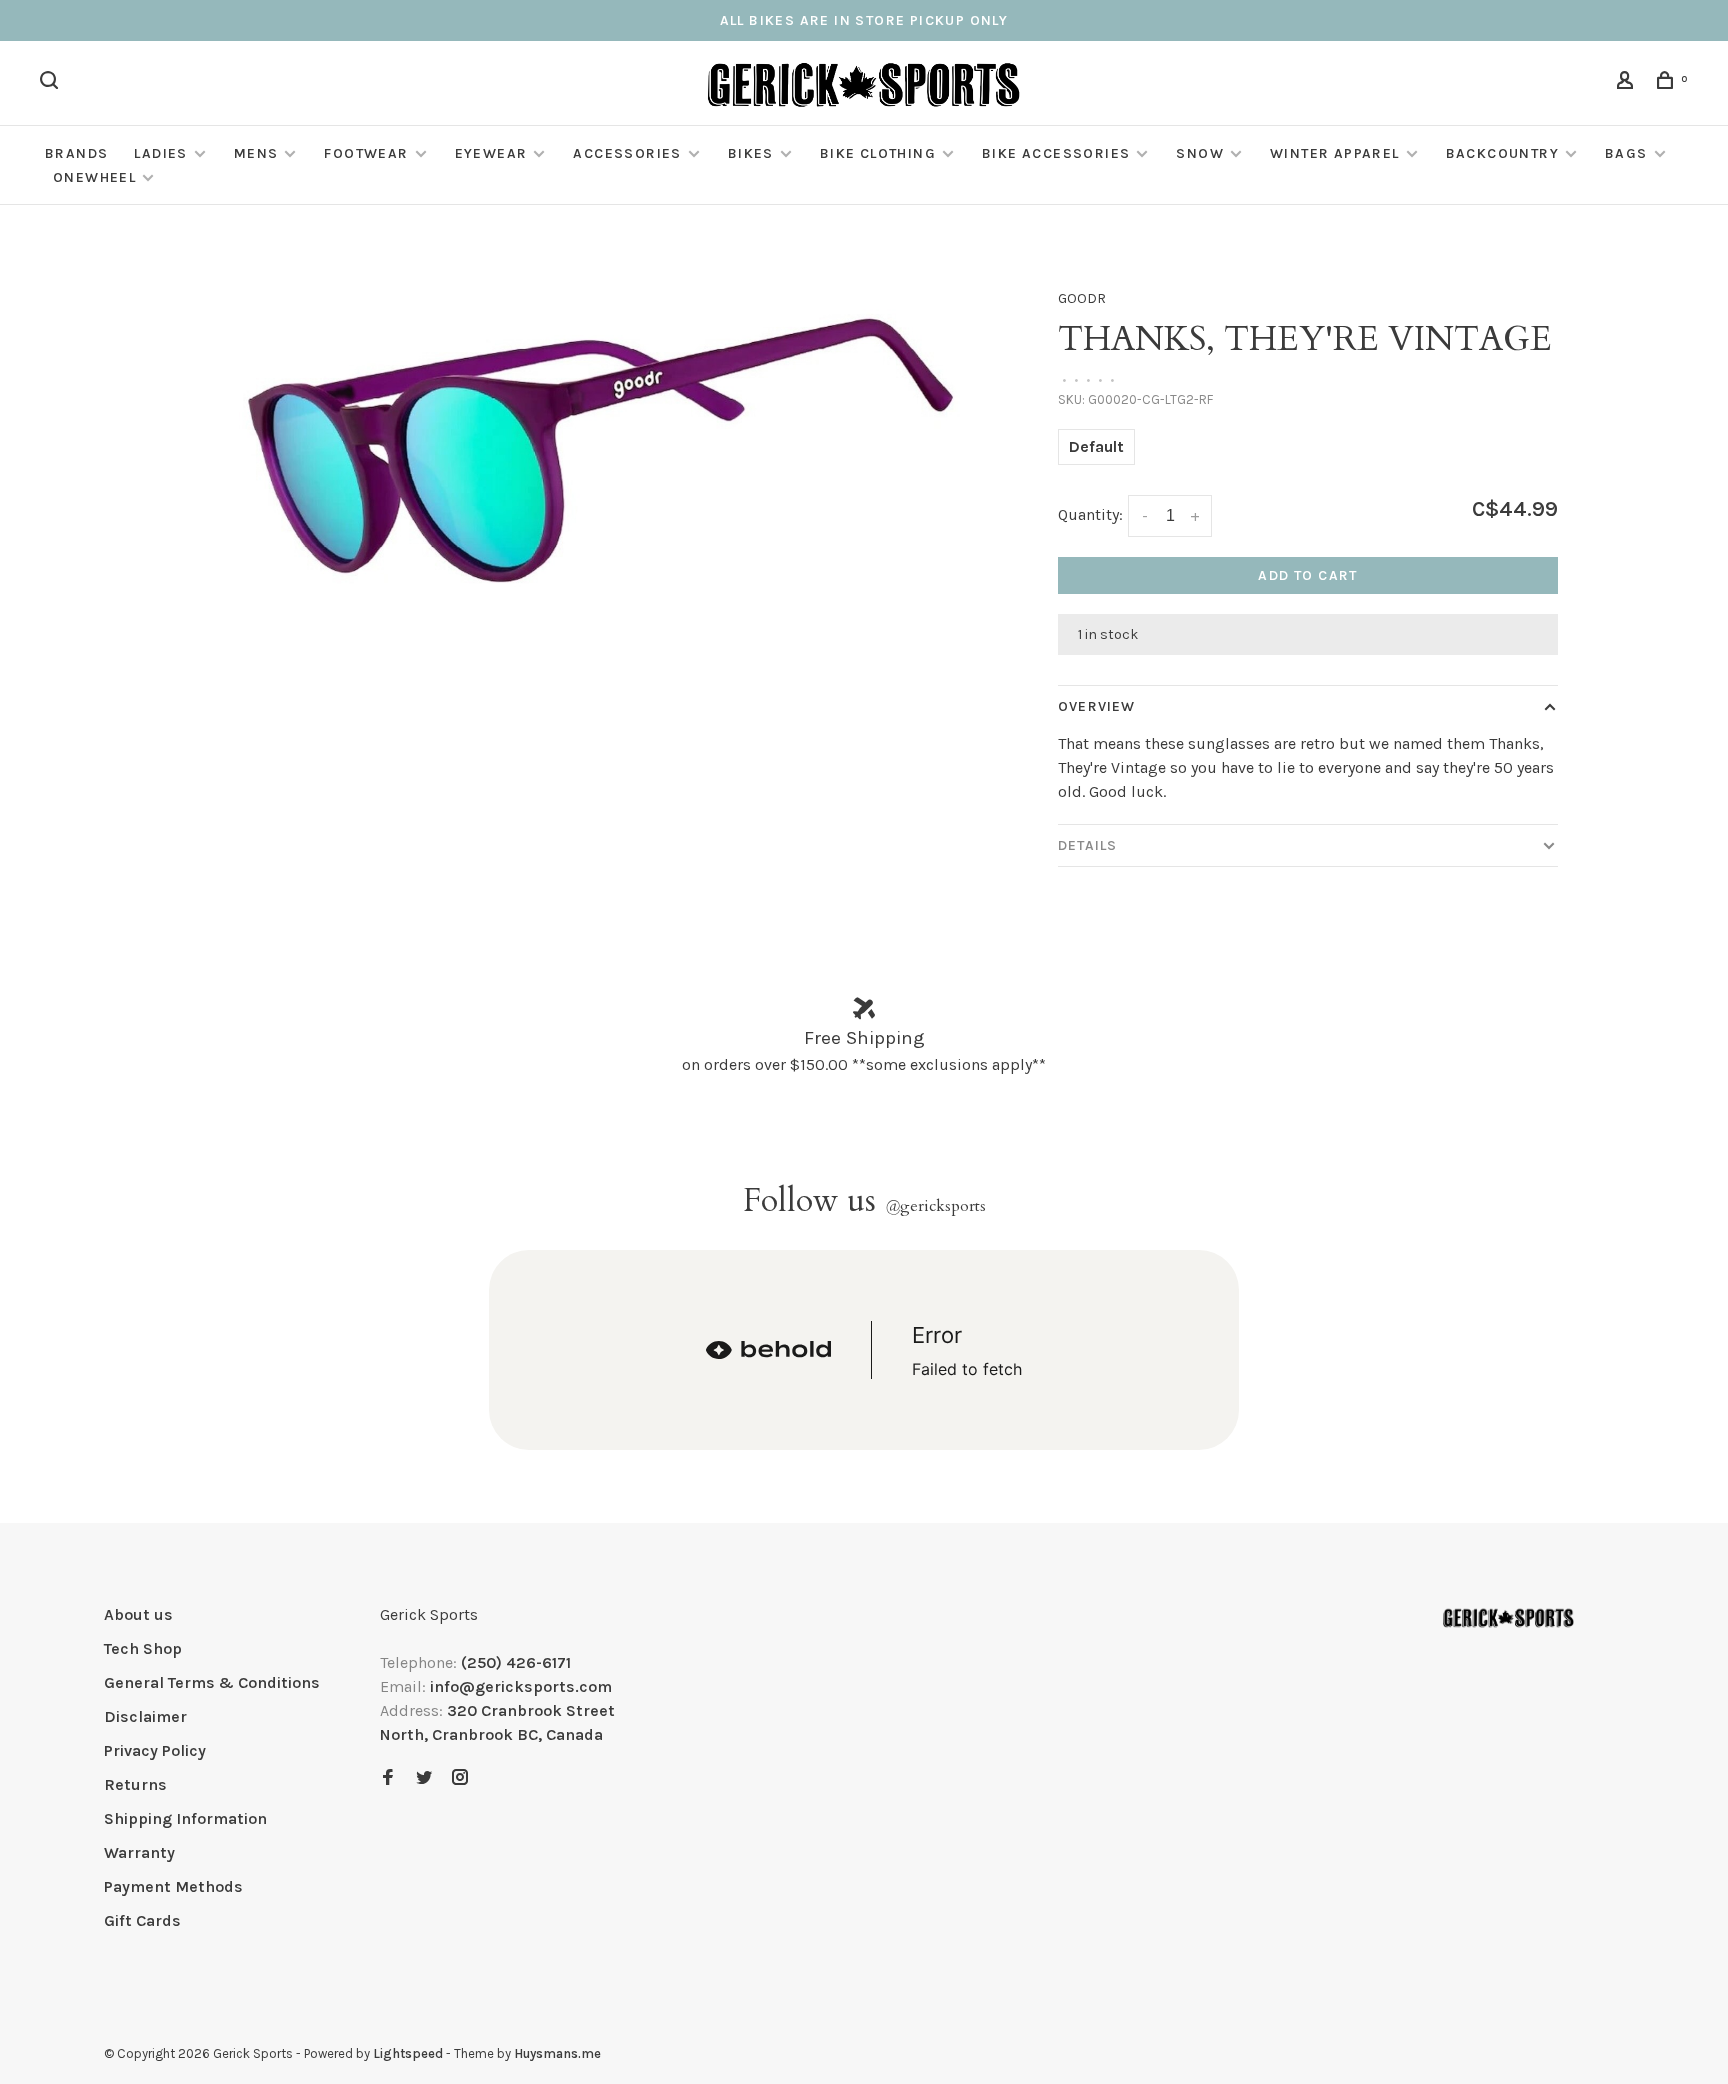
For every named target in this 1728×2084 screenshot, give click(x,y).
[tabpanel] (579, 448)
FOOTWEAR (366, 153)
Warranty (139, 1852)
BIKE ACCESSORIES (1056, 153)
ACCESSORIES (627, 153)
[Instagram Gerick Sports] (460, 1778)
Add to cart (1307, 575)
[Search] (52, 83)
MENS (256, 153)
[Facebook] (388, 1778)
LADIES (160, 153)
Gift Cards (142, 1920)
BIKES (751, 153)
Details (1087, 845)
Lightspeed (408, 2053)
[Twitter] (424, 1778)
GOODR (1082, 298)
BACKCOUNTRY (1502, 153)
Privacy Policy (155, 1750)
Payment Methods (173, 1886)
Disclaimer (145, 1716)
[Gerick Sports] (1508, 1618)
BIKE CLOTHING (878, 153)
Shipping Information (185, 1818)
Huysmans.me (557, 2053)
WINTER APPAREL (1335, 153)
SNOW (1200, 153)
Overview (1096, 706)
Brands (76, 153)
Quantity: (1090, 514)
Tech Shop (143, 1648)
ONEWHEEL (94, 177)
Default (1096, 446)
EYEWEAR (491, 153)
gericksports (935, 1206)
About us (138, 1614)
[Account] (1628, 83)
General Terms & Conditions (212, 1682)
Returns (135, 1784)
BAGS (1626, 153)
